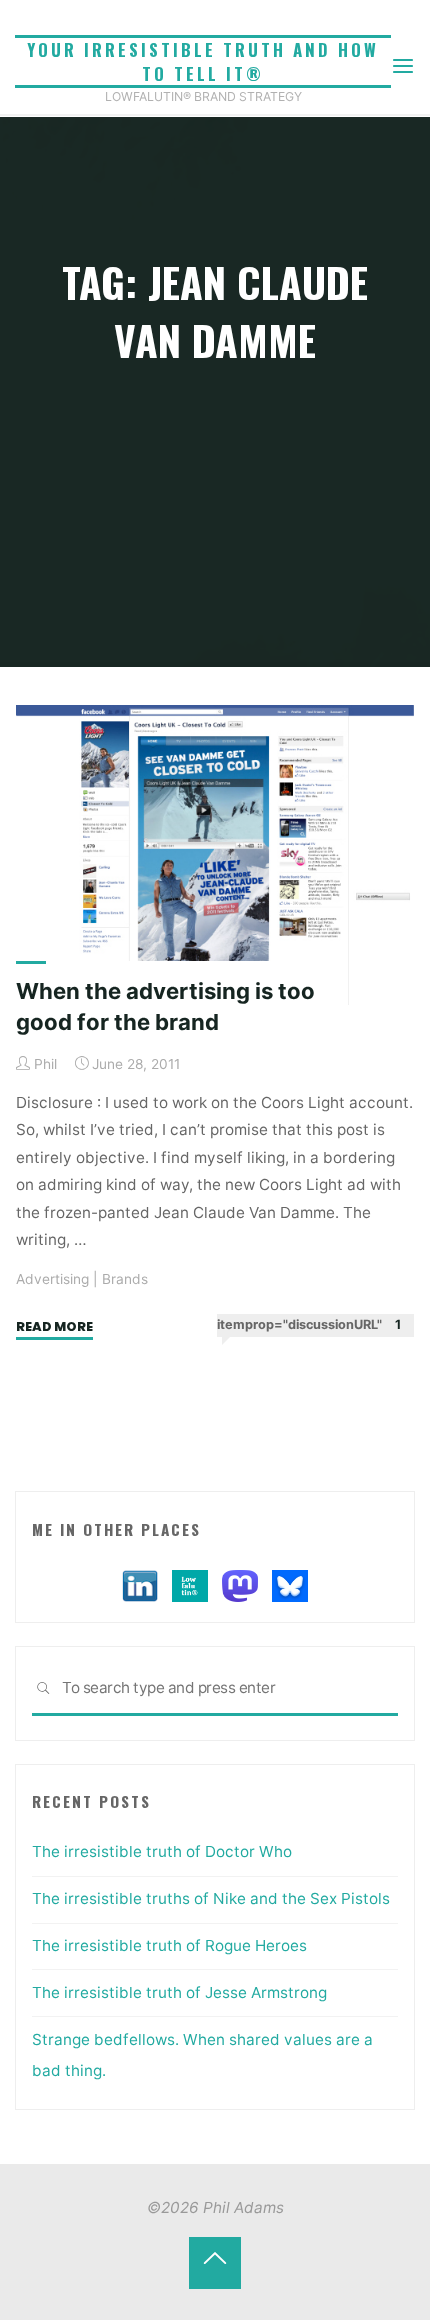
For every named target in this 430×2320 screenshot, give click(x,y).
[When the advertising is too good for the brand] (215, 855)
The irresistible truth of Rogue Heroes (169, 1945)
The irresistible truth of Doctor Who (162, 1851)
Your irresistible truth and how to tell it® (203, 61)
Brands (125, 1279)
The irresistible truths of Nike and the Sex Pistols (211, 1898)
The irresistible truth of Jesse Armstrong (179, 1992)
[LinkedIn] (140, 1584)
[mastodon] (240, 1584)
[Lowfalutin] (190, 1584)
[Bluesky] (290, 1584)
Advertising (52, 1279)
